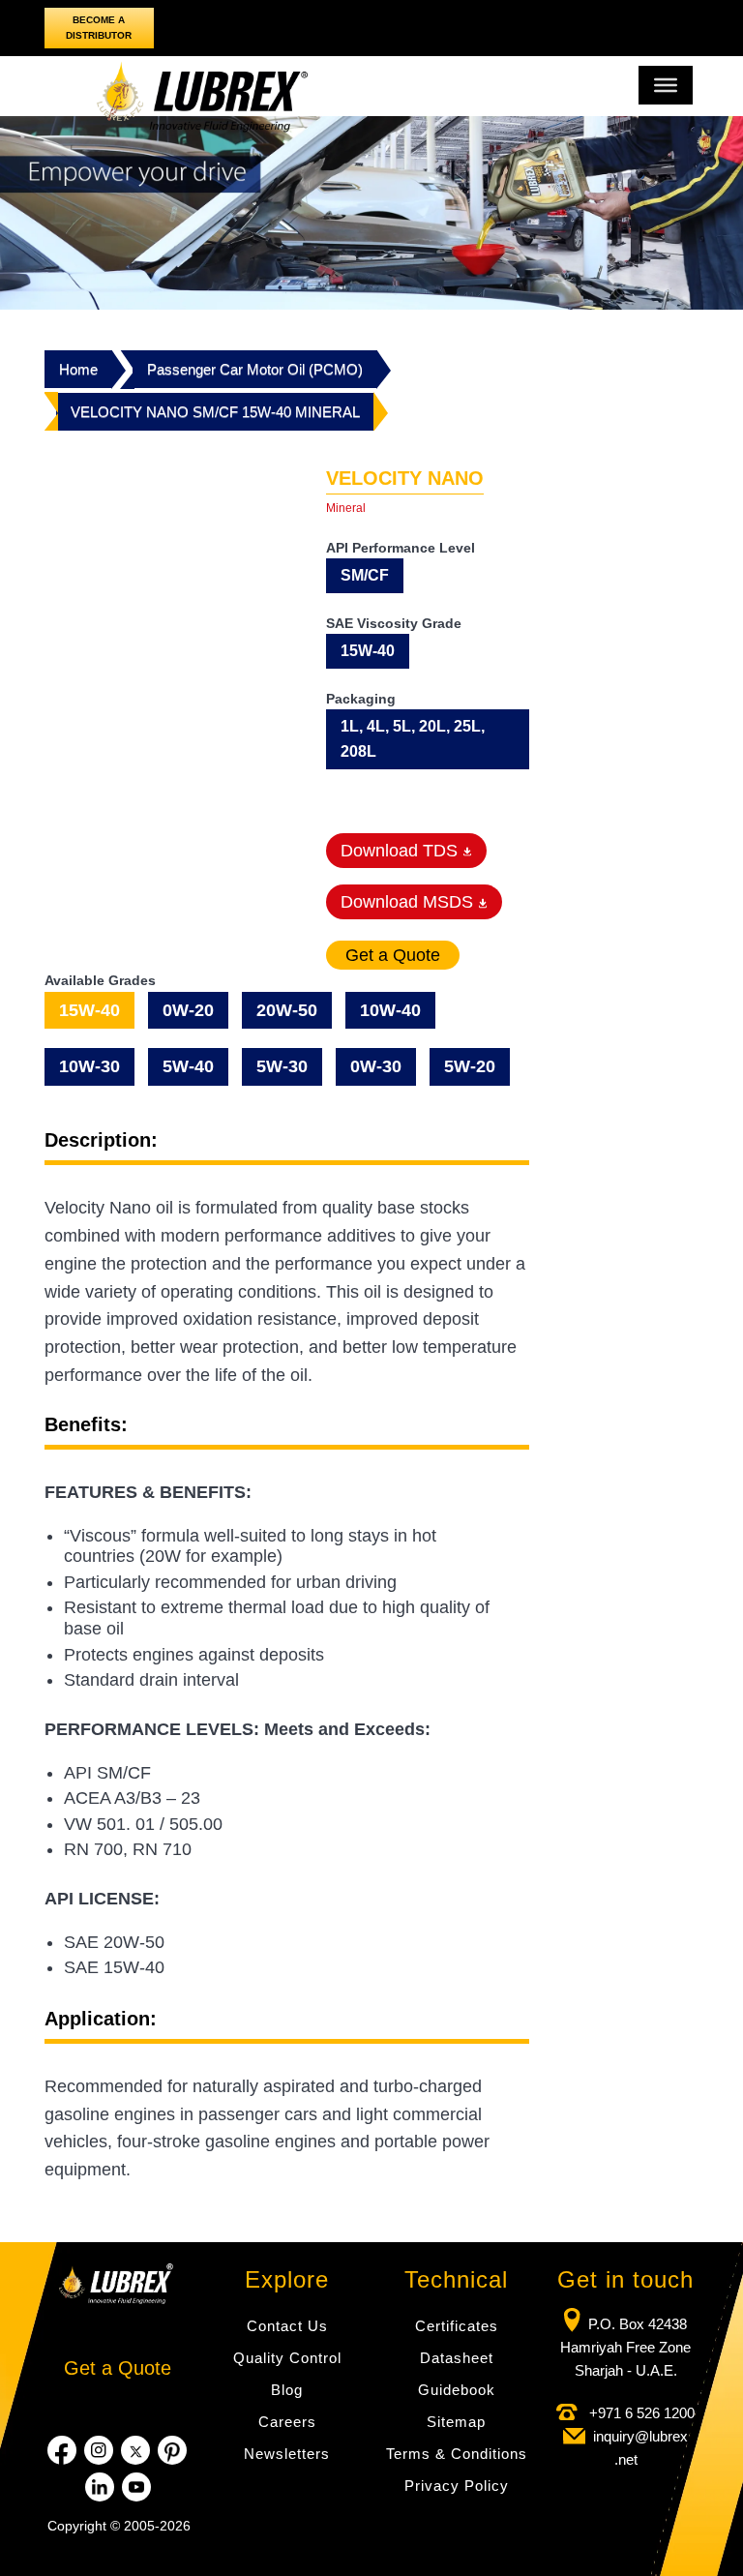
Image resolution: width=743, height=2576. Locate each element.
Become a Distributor (99, 28)
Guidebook (457, 2390)
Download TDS (401, 851)
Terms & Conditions (457, 2454)
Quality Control (287, 2358)
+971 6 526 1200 (640, 2413)
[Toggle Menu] (666, 85)
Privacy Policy (457, 2486)
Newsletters (287, 2454)
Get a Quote (118, 2368)
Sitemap (456, 2422)
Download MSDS (409, 902)
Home (78, 369)
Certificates (457, 2326)
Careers (287, 2422)
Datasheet (457, 2358)
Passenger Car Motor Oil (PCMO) (255, 369)
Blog (287, 2390)
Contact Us (287, 2326)
